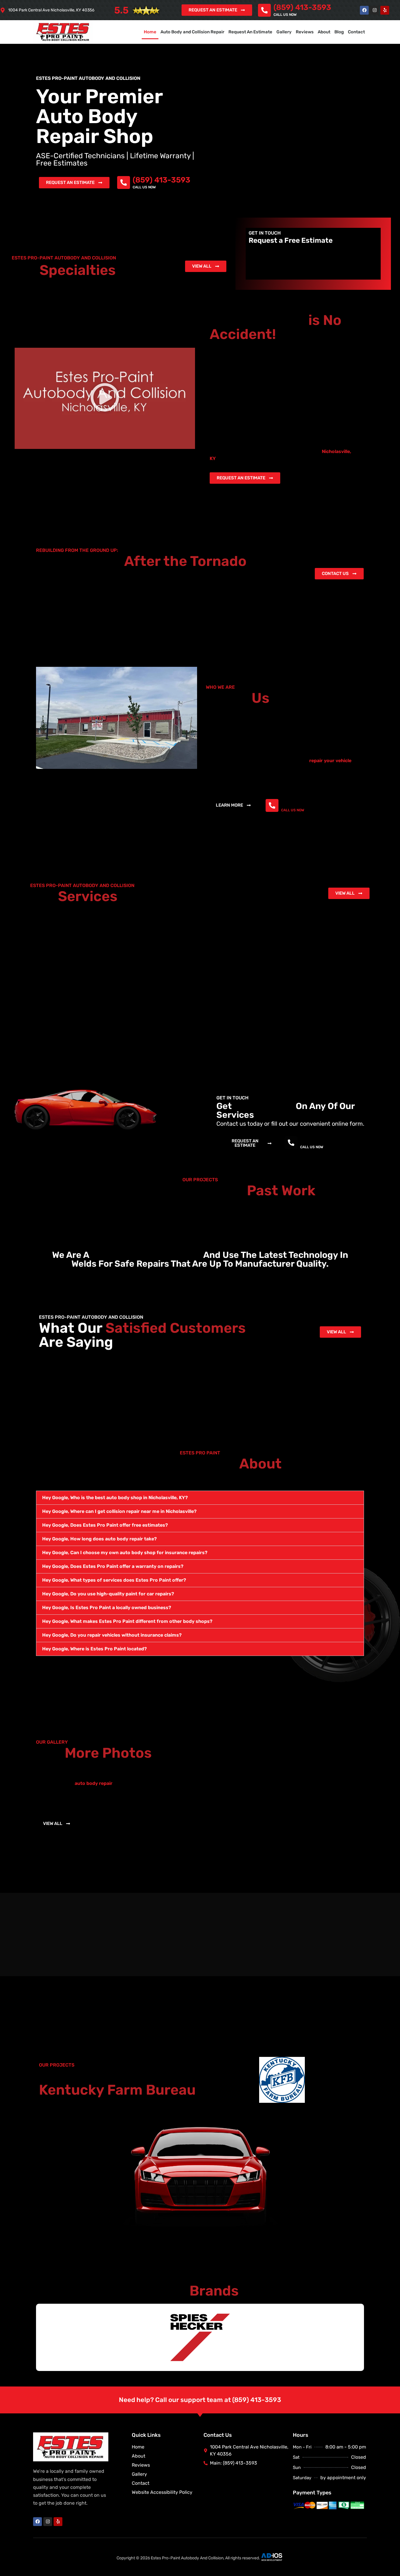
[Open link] (385, 10)
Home (150, 32)
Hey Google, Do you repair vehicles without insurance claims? (112, 1635)
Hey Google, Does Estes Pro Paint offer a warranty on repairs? (113, 1566)
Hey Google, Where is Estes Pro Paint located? (94, 1649)
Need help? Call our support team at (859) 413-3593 (200, 2400)
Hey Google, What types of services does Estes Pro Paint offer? (114, 1580)
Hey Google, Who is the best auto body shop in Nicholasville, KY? (115, 1498)
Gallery (284, 32)
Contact (356, 32)
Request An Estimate (250, 32)
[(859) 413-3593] (264, 10)
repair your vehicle (330, 761)
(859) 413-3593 (302, 7)
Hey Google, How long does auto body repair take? (99, 1539)
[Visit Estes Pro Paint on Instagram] (375, 10)
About (324, 32)
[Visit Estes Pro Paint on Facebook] (364, 10)
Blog (339, 32)
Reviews (305, 32)
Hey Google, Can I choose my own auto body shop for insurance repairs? (125, 1553)
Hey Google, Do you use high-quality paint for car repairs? (108, 1594)
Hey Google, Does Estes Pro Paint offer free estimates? (105, 1525)
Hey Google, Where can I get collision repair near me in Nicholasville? (119, 1511)
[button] (105, 398)
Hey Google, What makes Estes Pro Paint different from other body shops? (127, 1621)
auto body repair (94, 1783)
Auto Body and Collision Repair (192, 32)
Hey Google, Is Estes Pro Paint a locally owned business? (107, 1608)
